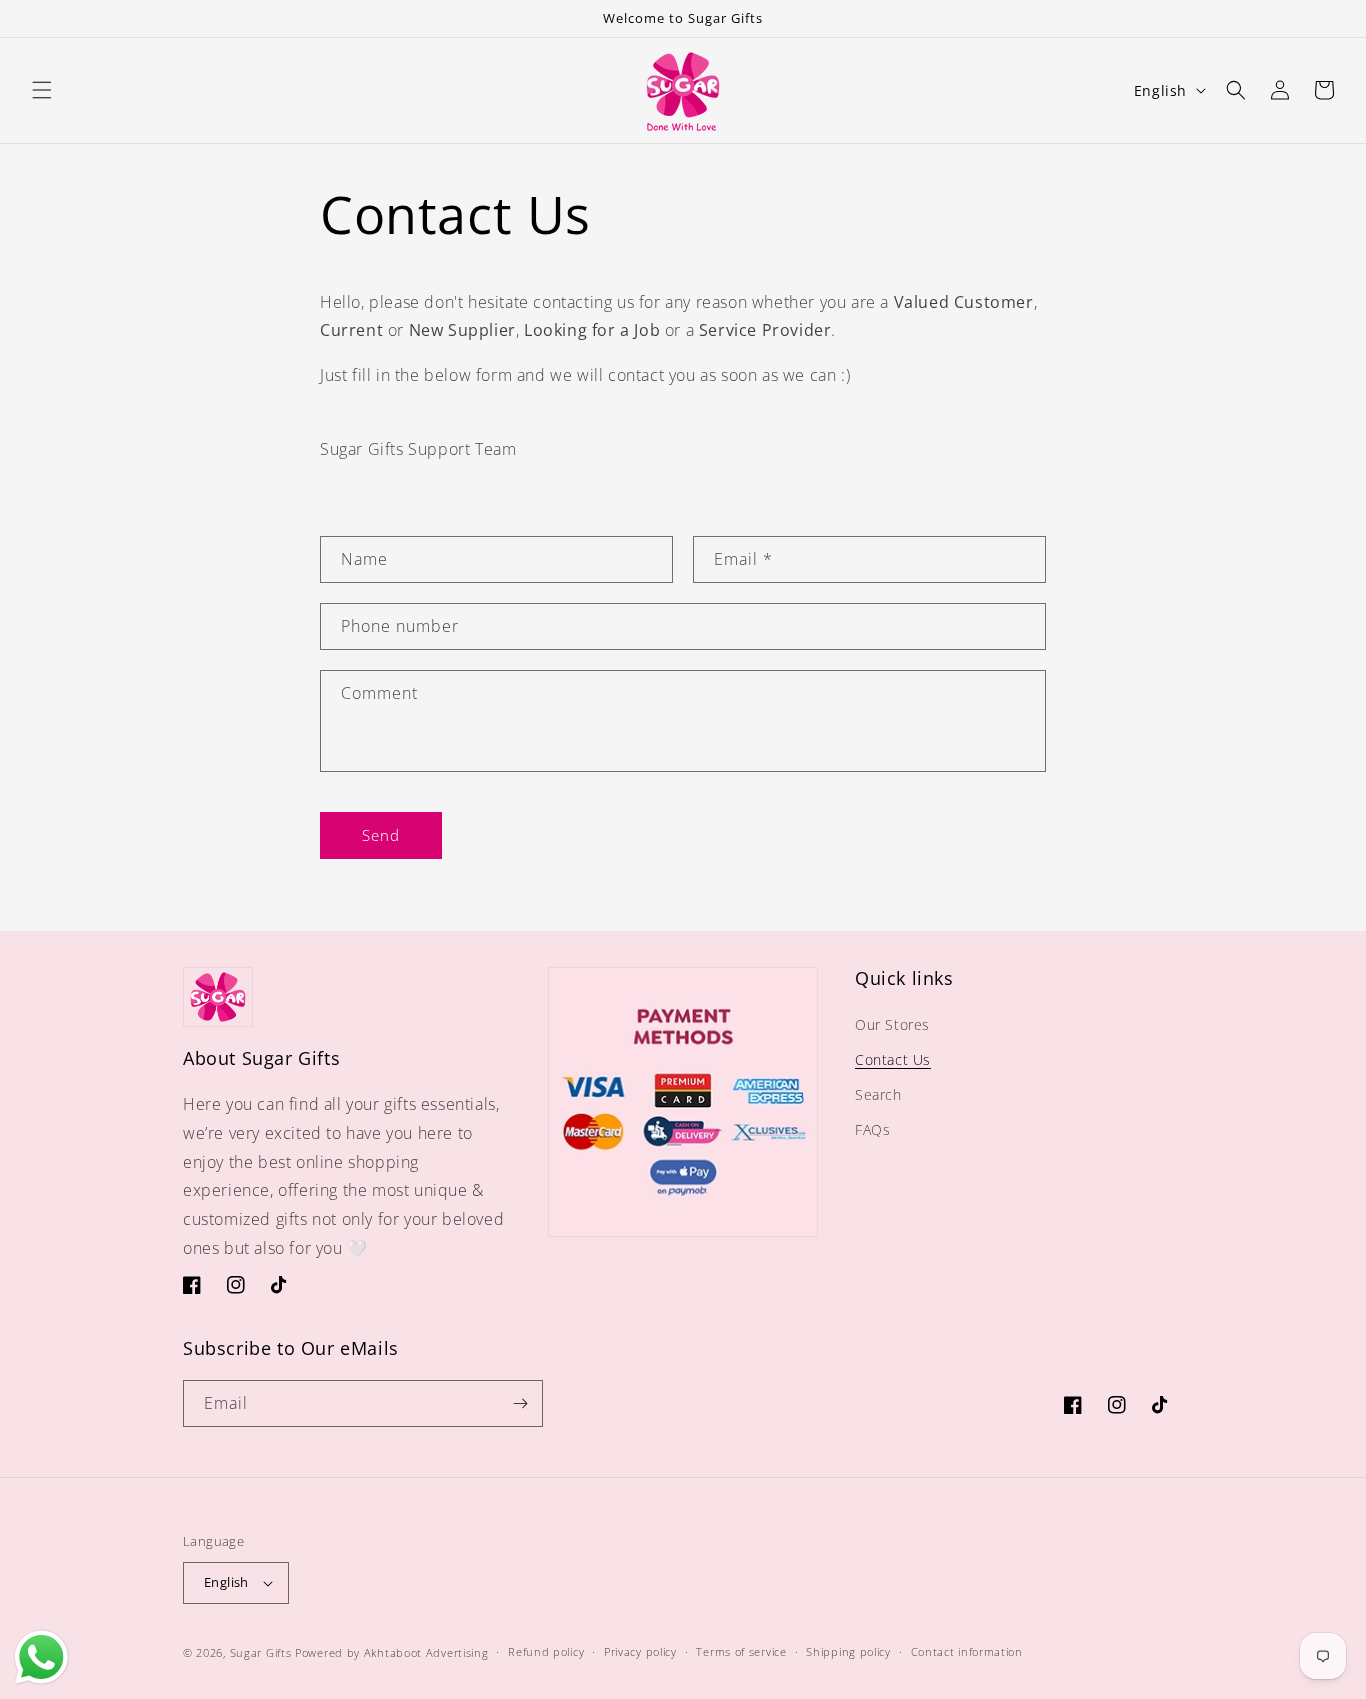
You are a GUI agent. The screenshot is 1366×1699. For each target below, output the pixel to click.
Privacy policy (640, 1651)
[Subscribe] (520, 1403)
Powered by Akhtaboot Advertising (391, 1652)
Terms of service (741, 1651)
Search (878, 1094)
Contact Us (893, 1059)
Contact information (967, 1651)
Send (381, 835)
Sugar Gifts (261, 1652)
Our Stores (892, 1024)
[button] (42, 90)
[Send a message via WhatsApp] (41, 1657)
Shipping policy (848, 1651)
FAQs (872, 1129)
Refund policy (546, 1651)
